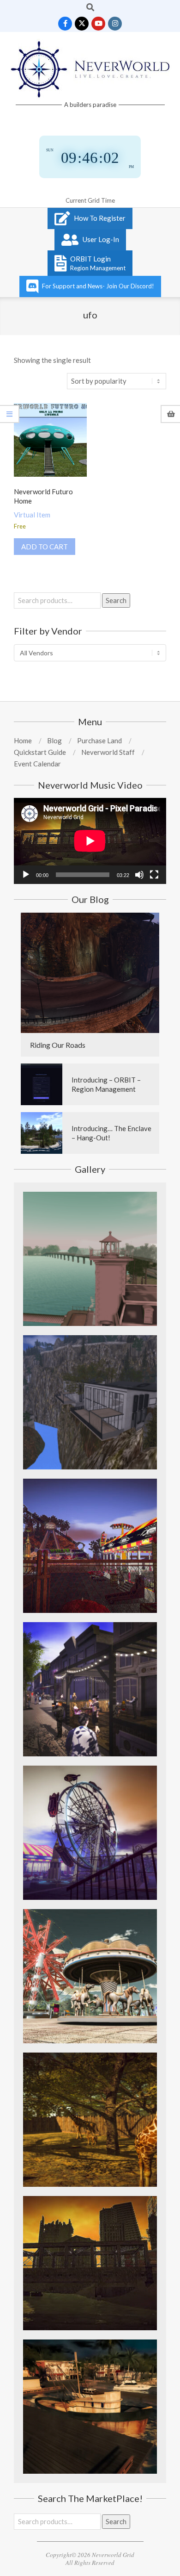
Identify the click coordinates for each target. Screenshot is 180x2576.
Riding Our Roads (58, 1045)
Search (116, 600)
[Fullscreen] (154, 875)
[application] (90, 841)
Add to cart (45, 547)
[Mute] (139, 875)
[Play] (26, 875)
